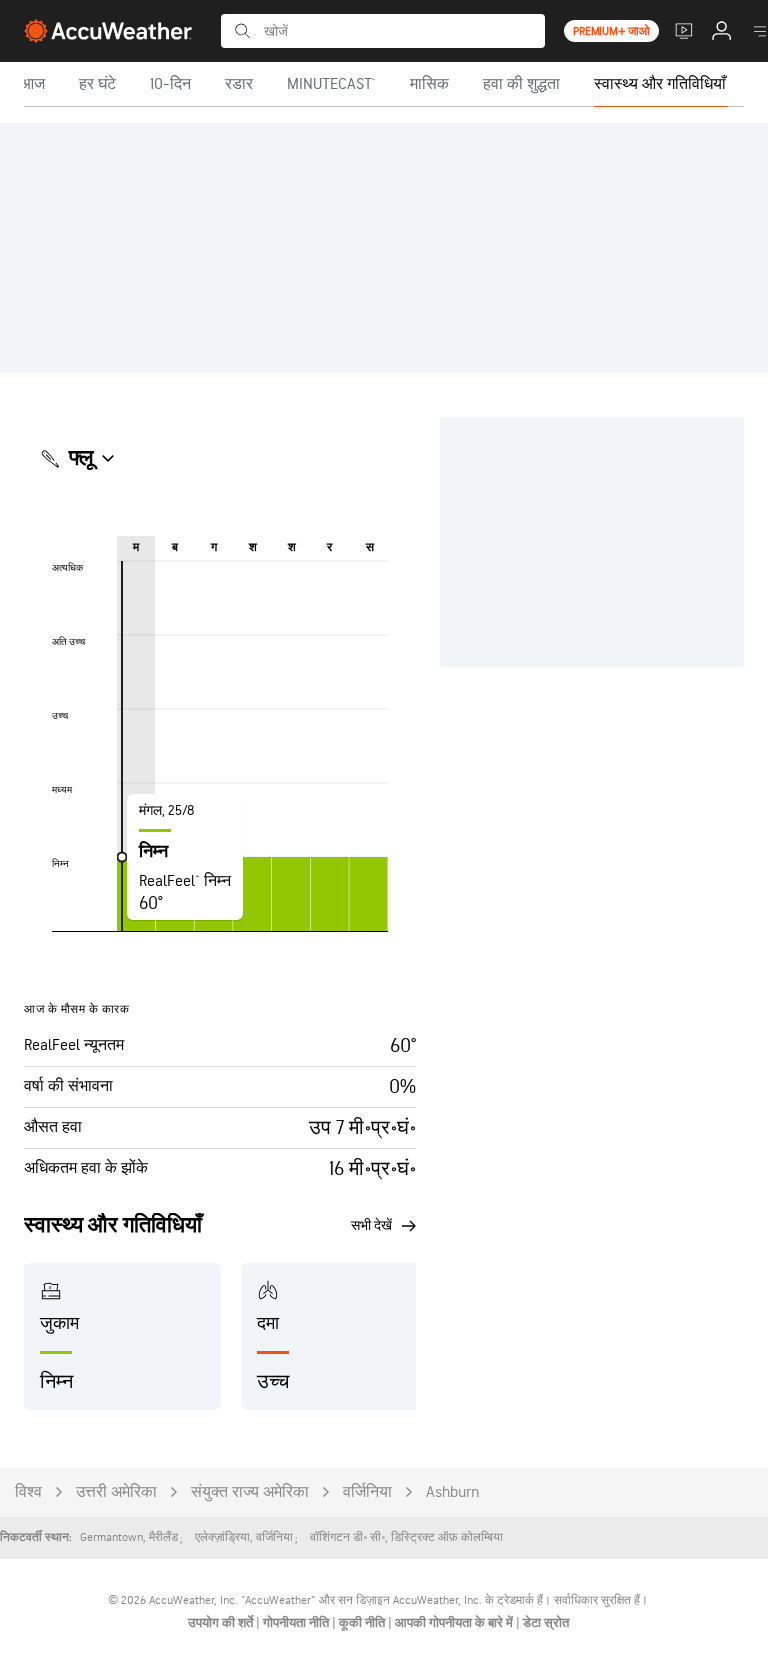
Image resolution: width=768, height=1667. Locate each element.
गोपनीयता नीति (297, 1623)
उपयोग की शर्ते (222, 1623)
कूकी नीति (363, 1623)
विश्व (28, 1492)
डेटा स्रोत (546, 1623)
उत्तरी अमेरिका (116, 1492)
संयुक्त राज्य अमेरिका (250, 1492)
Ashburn (453, 1492)
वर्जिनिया (367, 1492)
